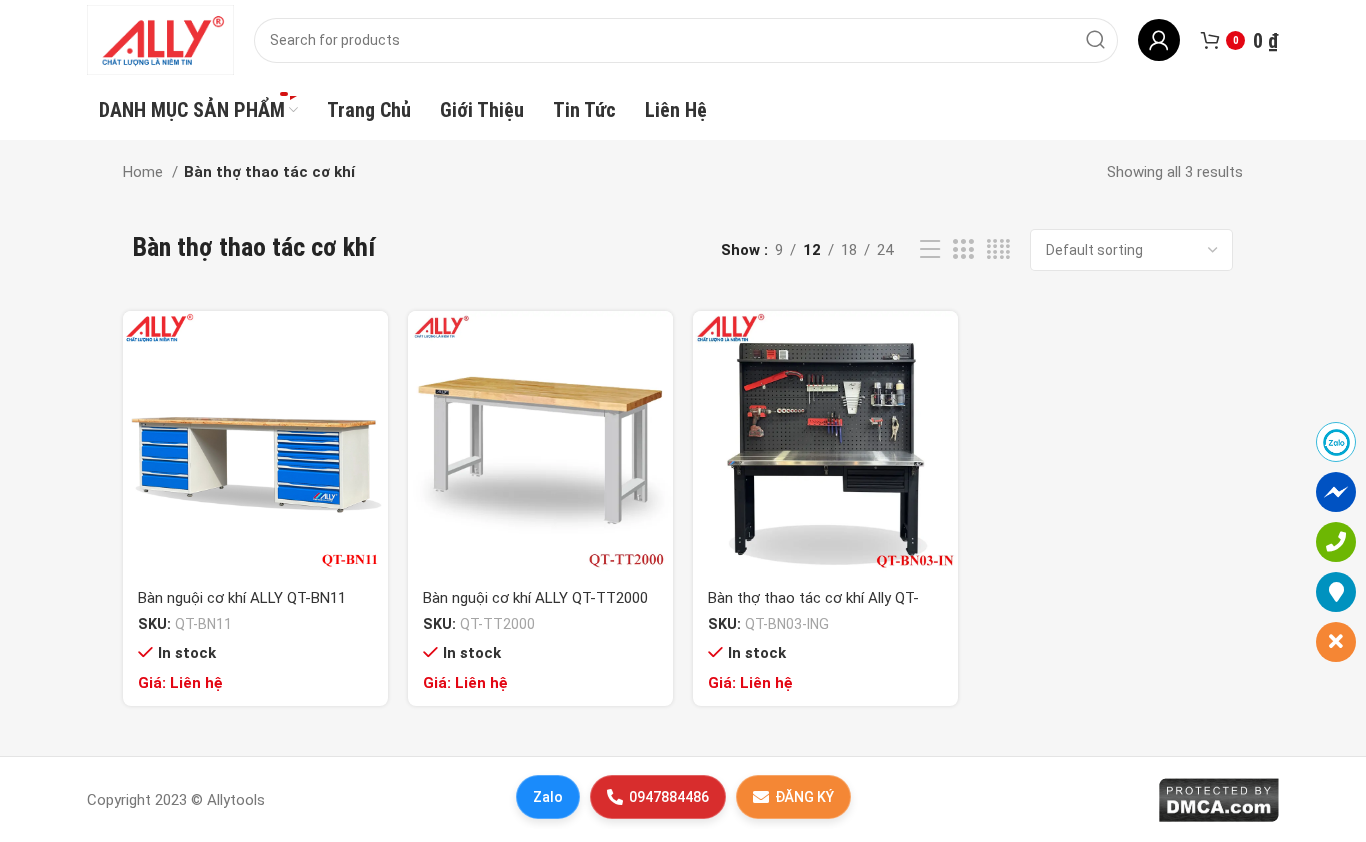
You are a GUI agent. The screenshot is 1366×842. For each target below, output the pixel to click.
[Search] (1095, 40)
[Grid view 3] (963, 250)
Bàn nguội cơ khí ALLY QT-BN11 (242, 598)
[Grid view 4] (998, 250)
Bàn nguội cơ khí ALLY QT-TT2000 (535, 598)
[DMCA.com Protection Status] (1218, 799)
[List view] (930, 250)
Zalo (548, 797)
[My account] (1159, 40)
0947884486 (669, 797)
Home (145, 172)
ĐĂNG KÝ (804, 797)
